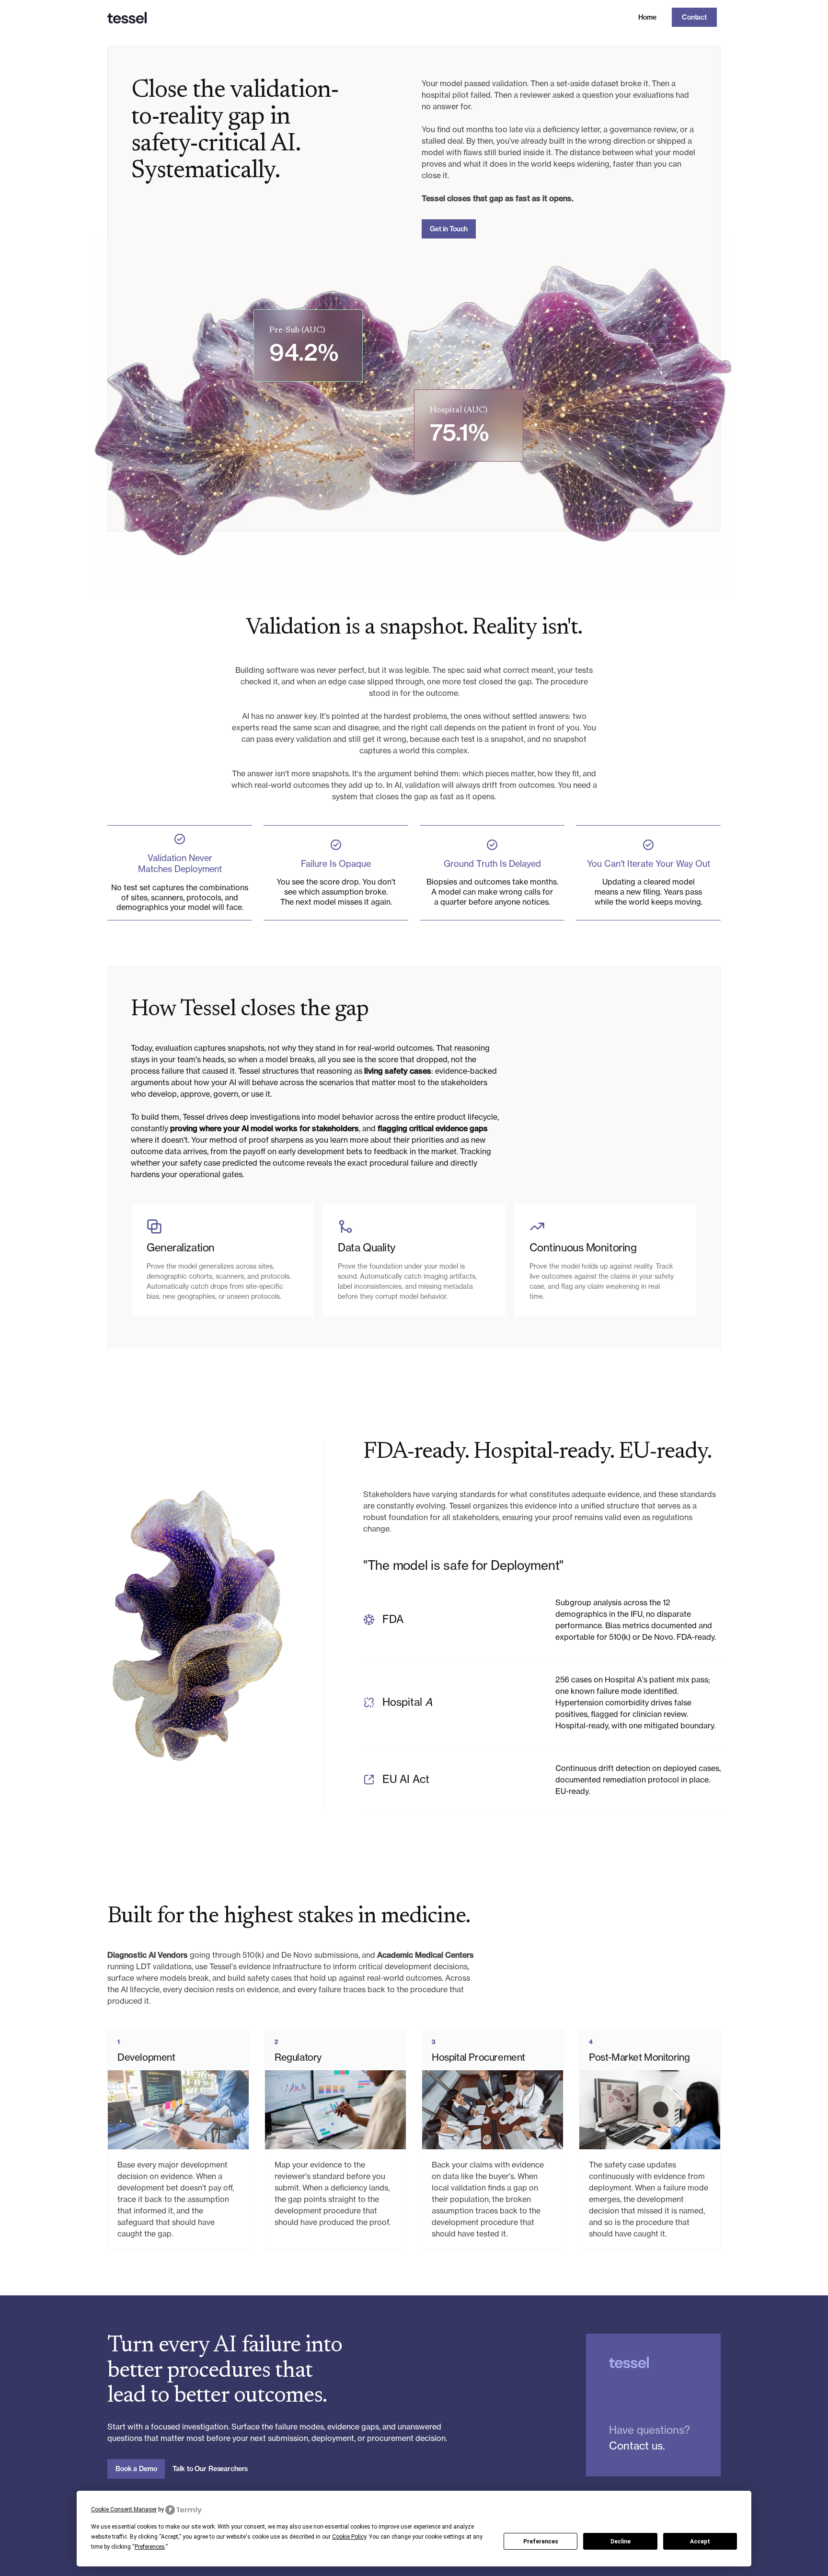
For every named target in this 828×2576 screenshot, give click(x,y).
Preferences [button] (150, 2547)
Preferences (541, 2542)
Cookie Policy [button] (349, 2537)
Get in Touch (449, 229)
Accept (700, 2542)
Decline (621, 2542)
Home (647, 17)
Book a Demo (136, 2469)
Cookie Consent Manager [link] (124, 2509)
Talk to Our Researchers (210, 2469)
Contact (694, 17)
